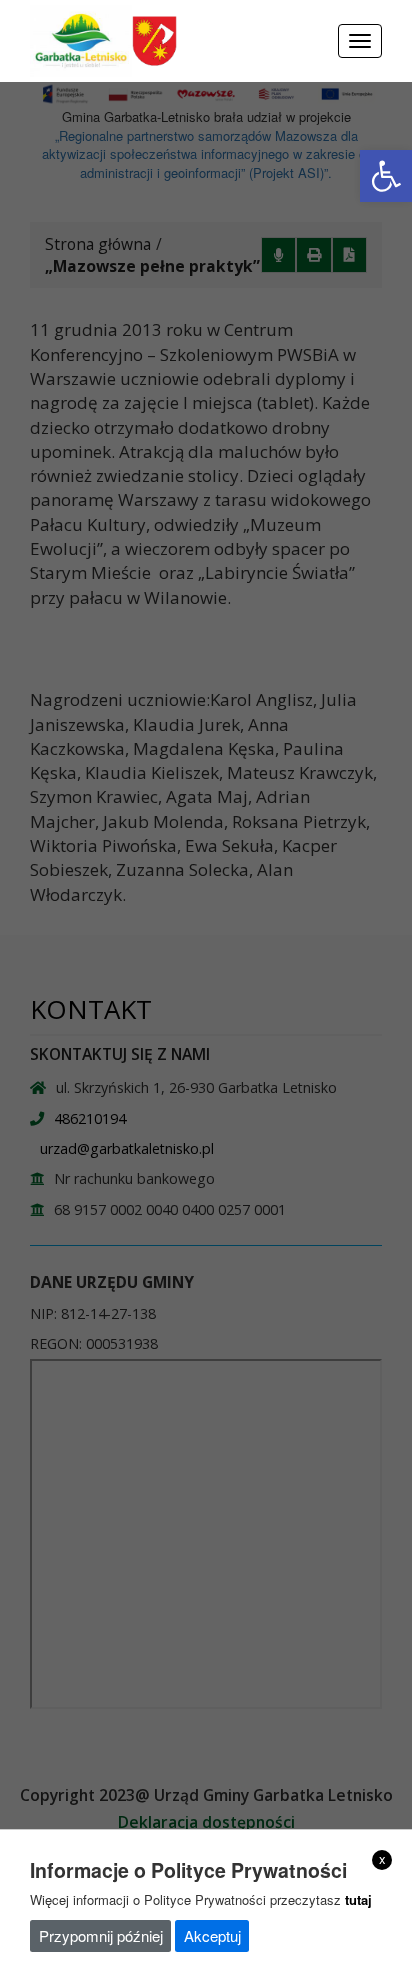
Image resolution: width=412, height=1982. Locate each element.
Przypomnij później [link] (101, 1935)
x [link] (382, 1859)
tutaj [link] (358, 1899)
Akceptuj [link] (212, 1935)
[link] (386, 176)
